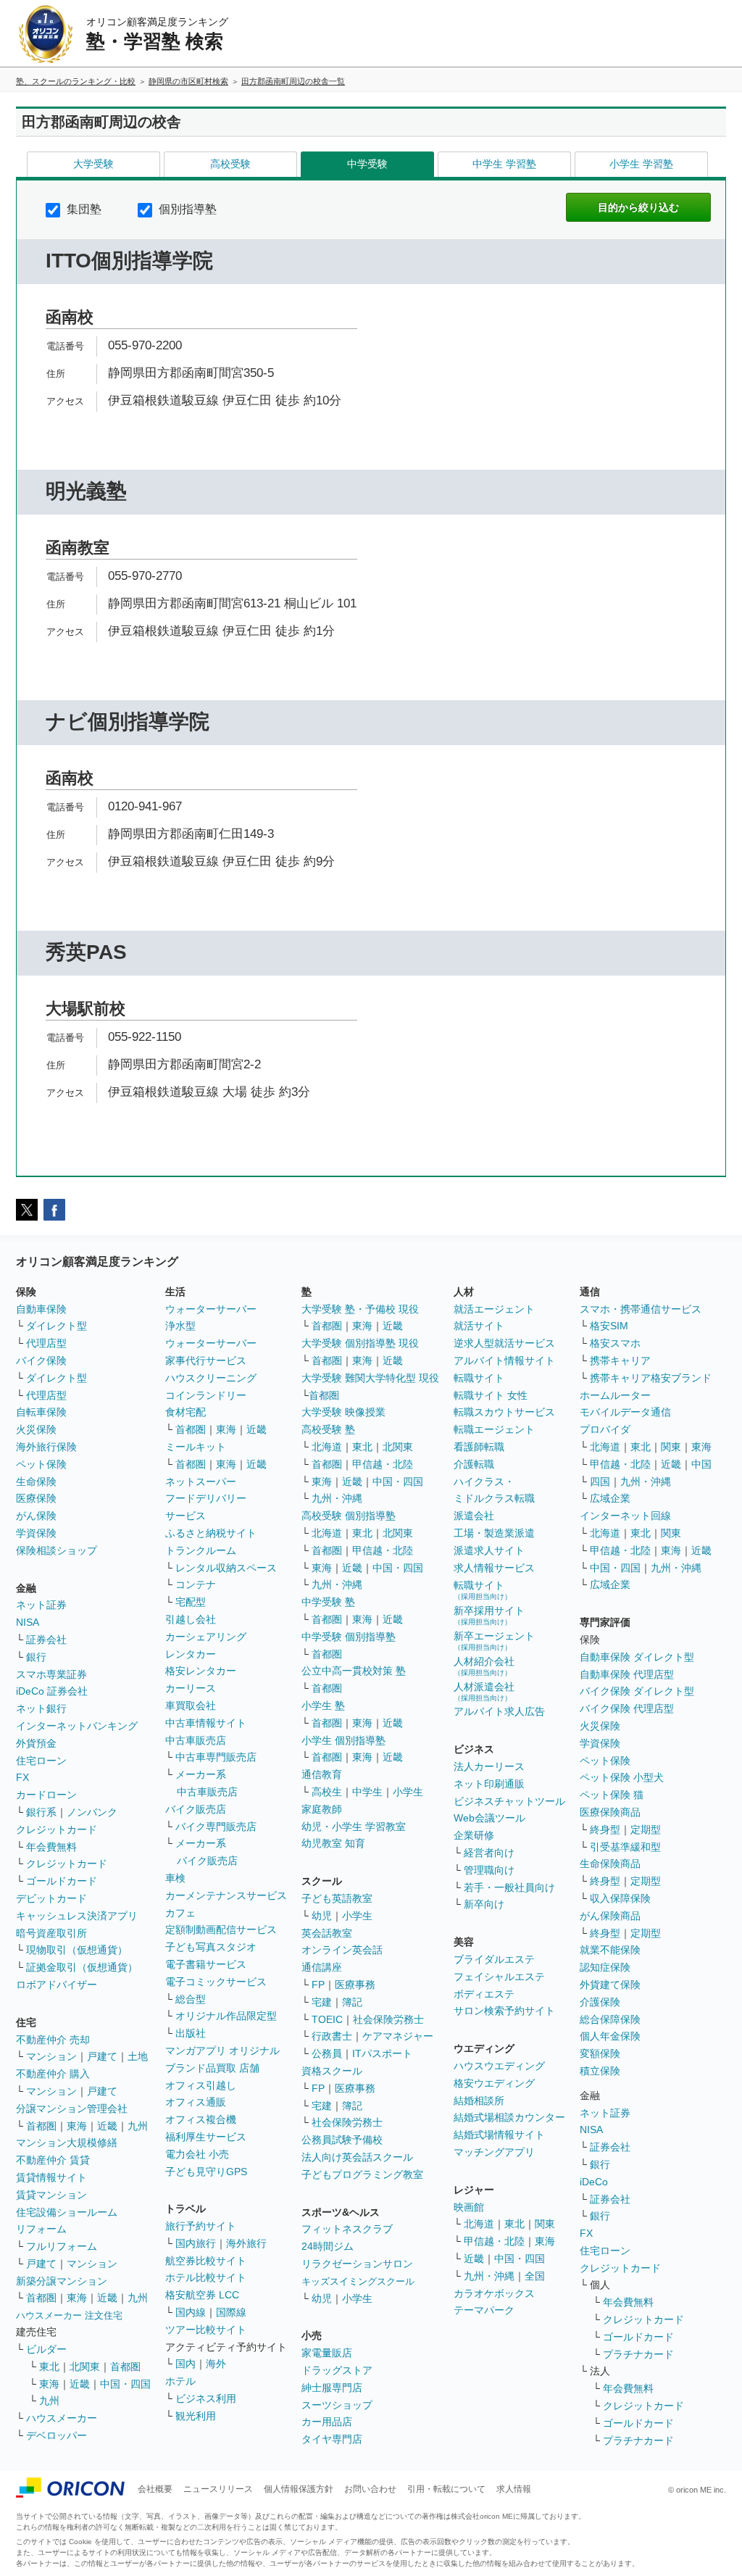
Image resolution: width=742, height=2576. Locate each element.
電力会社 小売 (197, 2154)
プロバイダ (605, 1429)
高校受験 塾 (328, 1429)
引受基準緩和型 (625, 1847)
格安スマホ (615, 1343)
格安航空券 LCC (202, 2295)
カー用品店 (327, 2422)
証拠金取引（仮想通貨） (82, 1967)
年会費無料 (51, 1847)
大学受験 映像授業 (343, 1412)
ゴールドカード (62, 1881)
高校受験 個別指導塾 (349, 1516)
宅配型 (191, 1602)
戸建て (102, 2056)
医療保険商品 (610, 1812)
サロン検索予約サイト (504, 2011)
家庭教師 (322, 1809)
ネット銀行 (41, 1708)
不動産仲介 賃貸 (53, 2160)
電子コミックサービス (216, 1982)
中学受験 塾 (328, 1602)
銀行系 (41, 1812)
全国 (535, 2276)
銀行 (36, 1657)
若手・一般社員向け (509, 1887)
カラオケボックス (494, 2293)
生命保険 (36, 1482)
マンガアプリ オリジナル (222, 2051)
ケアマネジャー (398, 2036)
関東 (545, 2224)
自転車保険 (41, 1412)
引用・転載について (446, 2489)
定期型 (646, 1829)
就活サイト (479, 1326)
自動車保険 (41, 1309)
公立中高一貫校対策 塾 (354, 1671)
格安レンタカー (201, 1671)
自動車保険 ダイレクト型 (637, 1657)
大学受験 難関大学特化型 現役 (370, 1378)
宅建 (322, 2002)
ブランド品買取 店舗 (212, 2068)
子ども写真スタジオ (211, 1947)
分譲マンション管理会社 (72, 2108)
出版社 (191, 2033)
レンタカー (191, 1654)
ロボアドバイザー (57, 1985)
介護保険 (600, 2002)
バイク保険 (41, 1360)
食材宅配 (185, 1412)
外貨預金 (36, 1743)
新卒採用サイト (489, 1615)
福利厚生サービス (206, 2137)
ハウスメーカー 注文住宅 (69, 2315)
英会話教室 (327, 1933)
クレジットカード (57, 1829)
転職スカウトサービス (504, 1412)
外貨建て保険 (610, 1985)
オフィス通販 (196, 2102)
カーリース (191, 1688)
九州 (138, 2126)
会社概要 (155, 2489)
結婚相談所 (479, 2101)
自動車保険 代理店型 (627, 1674)
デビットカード (51, 1898)
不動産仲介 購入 (53, 2074)
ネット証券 (41, 1605)
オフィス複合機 (201, 2119)
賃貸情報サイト (51, 2177)
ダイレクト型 (57, 1326)
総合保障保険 (610, 2019)
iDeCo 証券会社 (52, 1691)
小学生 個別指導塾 (343, 1740)
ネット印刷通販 (489, 1784)
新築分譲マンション (62, 2281)
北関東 (85, 2367)
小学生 (408, 1792)
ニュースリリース (218, 2489)
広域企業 (610, 1498)
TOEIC (327, 2019)
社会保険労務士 (388, 2019)
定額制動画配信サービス (221, 1929)
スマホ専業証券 (51, 1674)
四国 (600, 1482)
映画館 (469, 2207)
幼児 (322, 1916)
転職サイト (479, 1378)
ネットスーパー (201, 1482)
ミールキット (196, 1447)
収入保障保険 (620, 1898)
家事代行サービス (206, 1360)
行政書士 (332, 2036)
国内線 (191, 2312)
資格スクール (332, 2071)
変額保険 (600, 2053)
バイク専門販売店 (216, 1827)
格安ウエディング (494, 2083)
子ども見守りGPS (206, 2172)
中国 (701, 1464)
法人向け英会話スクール (357, 2157)
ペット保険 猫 (612, 1795)
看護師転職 (479, 1447)
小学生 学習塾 (641, 164)
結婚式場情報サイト (499, 2135)
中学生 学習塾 (504, 164)
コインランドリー (206, 1395)
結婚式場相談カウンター (509, 2117)
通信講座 (322, 1967)
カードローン (46, 1795)
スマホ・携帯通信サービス (641, 1309)
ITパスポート (382, 2053)
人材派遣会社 (484, 1691)
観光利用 (196, 2416)
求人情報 (514, 2489)
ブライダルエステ (494, 1959)
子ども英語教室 (337, 1898)
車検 (175, 1878)
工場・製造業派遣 (494, 1533)
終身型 (605, 1829)
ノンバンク (92, 1812)
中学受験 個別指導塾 (349, 1637)
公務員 (327, 2053)
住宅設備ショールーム (67, 2212)
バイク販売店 (196, 1809)
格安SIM (609, 1326)
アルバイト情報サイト (504, 1360)
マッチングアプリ (494, 2152)
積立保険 (600, 2071)
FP (318, 1985)
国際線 (231, 2312)
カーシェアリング (206, 1637)
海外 (216, 2364)
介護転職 (474, 1464)
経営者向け (489, 1853)
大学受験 (93, 164)
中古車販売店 (196, 1740)
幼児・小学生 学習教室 (354, 1827)
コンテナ (196, 1584)
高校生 (327, 1792)
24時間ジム (328, 2246)
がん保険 (36, 1516)
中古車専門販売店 (216, 1757)
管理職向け (489, 1870)
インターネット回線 (625, 1516)
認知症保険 (605, 1967)
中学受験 (367, 164)
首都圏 (41, 2126)
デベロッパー (57, 2435)
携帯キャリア (620, 1360)
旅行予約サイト (201, 2226)
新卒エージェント (494, 1641)
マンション (51, 2056)
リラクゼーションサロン (357, 2264)
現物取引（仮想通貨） (77, 1950)
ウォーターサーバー (211, 1309)
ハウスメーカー (62, 2418)
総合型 (191, 1999)
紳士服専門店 (332, 2388)
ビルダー (46, 2349)
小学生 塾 (323, 1705)
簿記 (352, 2002)
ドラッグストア (337, 2370)
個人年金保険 (610, 2036)
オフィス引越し (201, 2085)
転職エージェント (494, 1429)
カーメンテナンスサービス (226, 1895)
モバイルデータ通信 (625, 1412)
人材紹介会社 (484, 1666)
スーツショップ (337, 2405)
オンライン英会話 (342, 1950)
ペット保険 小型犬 (622, 1777)
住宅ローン (41, 1761)
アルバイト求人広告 (499, 1711)
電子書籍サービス (206, 1964)
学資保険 (36, 1533)
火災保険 (36, 1429)
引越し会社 (191, 1619)
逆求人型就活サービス (504, 1343)
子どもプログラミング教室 (362, 2174)
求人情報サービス (494, 1568)
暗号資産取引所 (51, 1933)
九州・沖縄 (337, 1498)
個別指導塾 (186, 209)
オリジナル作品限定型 (226, 2016)
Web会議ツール (489, 1818)
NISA (28, 1622)
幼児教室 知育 (333, 1843)
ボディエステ (484, 1994)
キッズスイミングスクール (358, 2281)
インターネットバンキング (77, 1726)
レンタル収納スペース (226, 1568)
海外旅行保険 (46, 1447)
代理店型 (46, 1343)
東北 (49, 2367)
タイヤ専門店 (332, 2439)
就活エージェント (494, 1309)
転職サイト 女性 (491, 1395)
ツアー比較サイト (206, 2330)
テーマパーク (484, 2310)
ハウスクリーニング (211, 1378)
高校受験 (230, 164)
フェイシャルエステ (499, 1977)
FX (22, 1777)
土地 (138, 2056)
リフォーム (41, 2229)
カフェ (180, 1913)
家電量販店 (327, 2353)
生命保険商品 (610, 1864)
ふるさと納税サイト (211, 1533)
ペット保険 (41, 1464)
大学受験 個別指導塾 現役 (360, 1343)
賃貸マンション (51, 2195)
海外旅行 (246, 2243)
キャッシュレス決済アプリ (77, 1916)
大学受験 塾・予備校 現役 (360, 1309)
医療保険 (36, 1498)
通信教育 (322, 1774)
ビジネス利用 (206, 2398)
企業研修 (474, 1835)
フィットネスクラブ (347, 2229)
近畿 (107, 2126)
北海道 (327, 1447)
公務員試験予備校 (342, 2140)
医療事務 (355, 1985)
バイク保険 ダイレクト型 (637, 1691)
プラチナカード (638, 2354)
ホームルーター (615, 1395)
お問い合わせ (370, 2489)
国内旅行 (196, 2243)
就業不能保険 (610, 1950)
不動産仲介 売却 (53, 2040)
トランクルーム (201, 1550)
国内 (185, 2364)
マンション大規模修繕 (67, 2143)
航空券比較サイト (206, 2261)
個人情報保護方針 (299, 2489)
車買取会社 (191, 1705)
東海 (77, 2126)
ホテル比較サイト (206, 2277)
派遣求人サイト (489, 1550)
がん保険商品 (610, 1916)
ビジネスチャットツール (509, 1801)
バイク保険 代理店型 (627, 1708)
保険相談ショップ (57, 1550)
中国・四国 (125, 2384)
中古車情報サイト (206, 1723)
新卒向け (484, 1904)
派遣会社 (474, 1516)
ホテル (180, 2381)
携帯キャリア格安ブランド (651, 1378)
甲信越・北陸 (383, 1464)
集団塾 (83, 209)
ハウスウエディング (499, 2066)
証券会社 (46, 1640)
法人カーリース (489, 1766)
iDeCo (594, 2182)
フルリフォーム (62, 2246)
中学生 (367, 1792)
